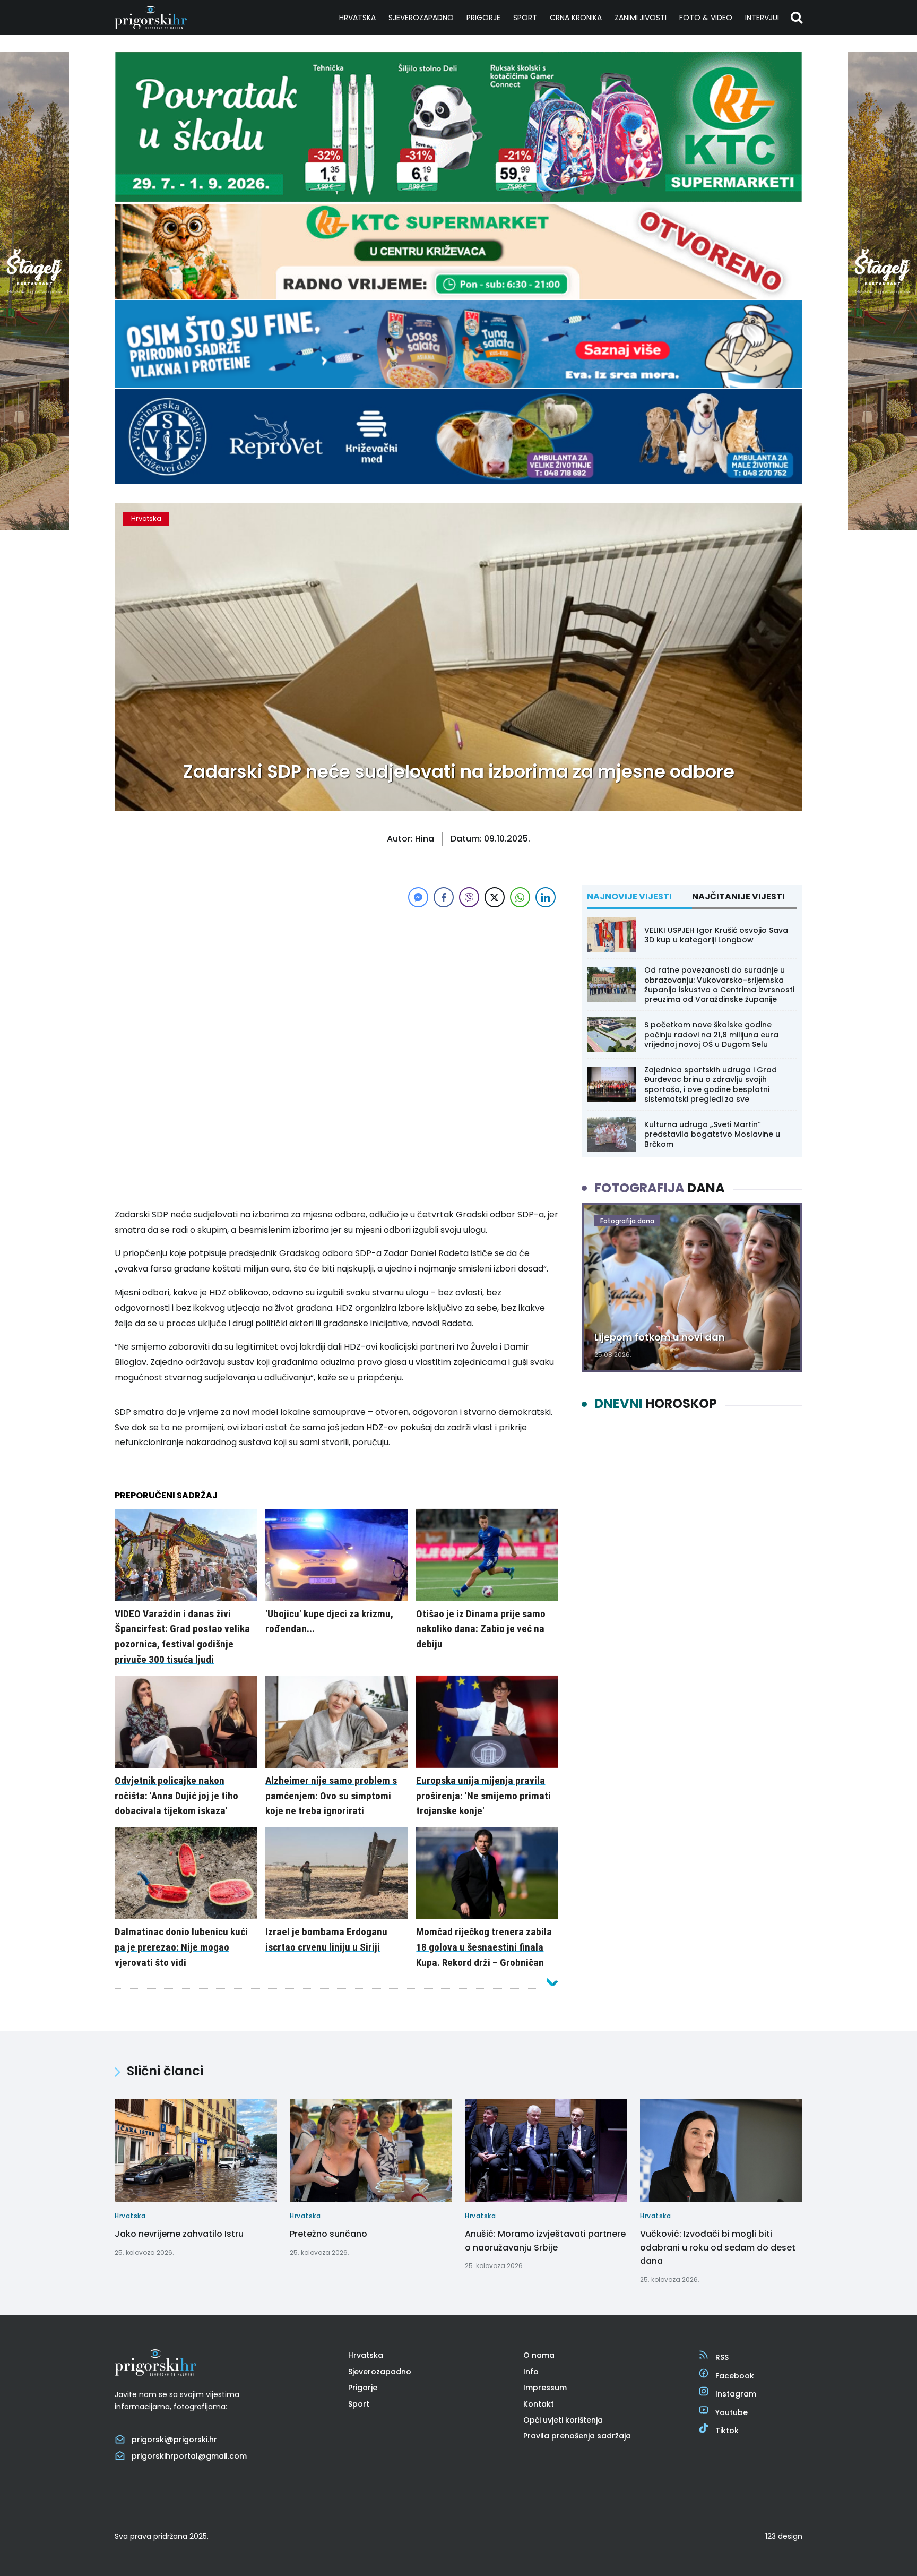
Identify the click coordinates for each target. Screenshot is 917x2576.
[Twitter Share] (495, 897)
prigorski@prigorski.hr (174, 2440)
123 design (784, 2536)
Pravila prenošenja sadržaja (577, 2436)
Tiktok (727, 2431)
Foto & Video (706, 18)
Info (531, 2372)
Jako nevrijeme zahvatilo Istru (179, 2234)
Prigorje (483, 18)
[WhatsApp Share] (520, 897)
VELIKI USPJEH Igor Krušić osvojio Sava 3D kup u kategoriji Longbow (716, 935)
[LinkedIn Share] (546, 897)
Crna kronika (576, 18)
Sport (525, 18)
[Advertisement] (336, 984)
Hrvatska (357, 18)
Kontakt (539, 2404)
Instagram (736, 2394)
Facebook (735, 2376)
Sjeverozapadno (421, 18)
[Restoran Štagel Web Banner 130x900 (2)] (34, 527)
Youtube (732, 2412)
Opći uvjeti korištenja (563, 2420)
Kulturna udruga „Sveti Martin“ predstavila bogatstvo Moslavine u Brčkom (712, 1134)
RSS (722, 2357)
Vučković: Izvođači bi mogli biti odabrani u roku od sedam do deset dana (718, 2247)
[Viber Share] (469, 897)
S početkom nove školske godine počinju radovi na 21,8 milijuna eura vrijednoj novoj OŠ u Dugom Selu (711, 1034)
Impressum (545, 2388)
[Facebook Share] (444, 897)
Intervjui (762, 18)
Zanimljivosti (641, 18)
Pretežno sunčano (328, 2234)
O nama (539, 2355)
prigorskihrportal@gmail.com (189, 2456)
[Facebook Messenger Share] (418, 897)
